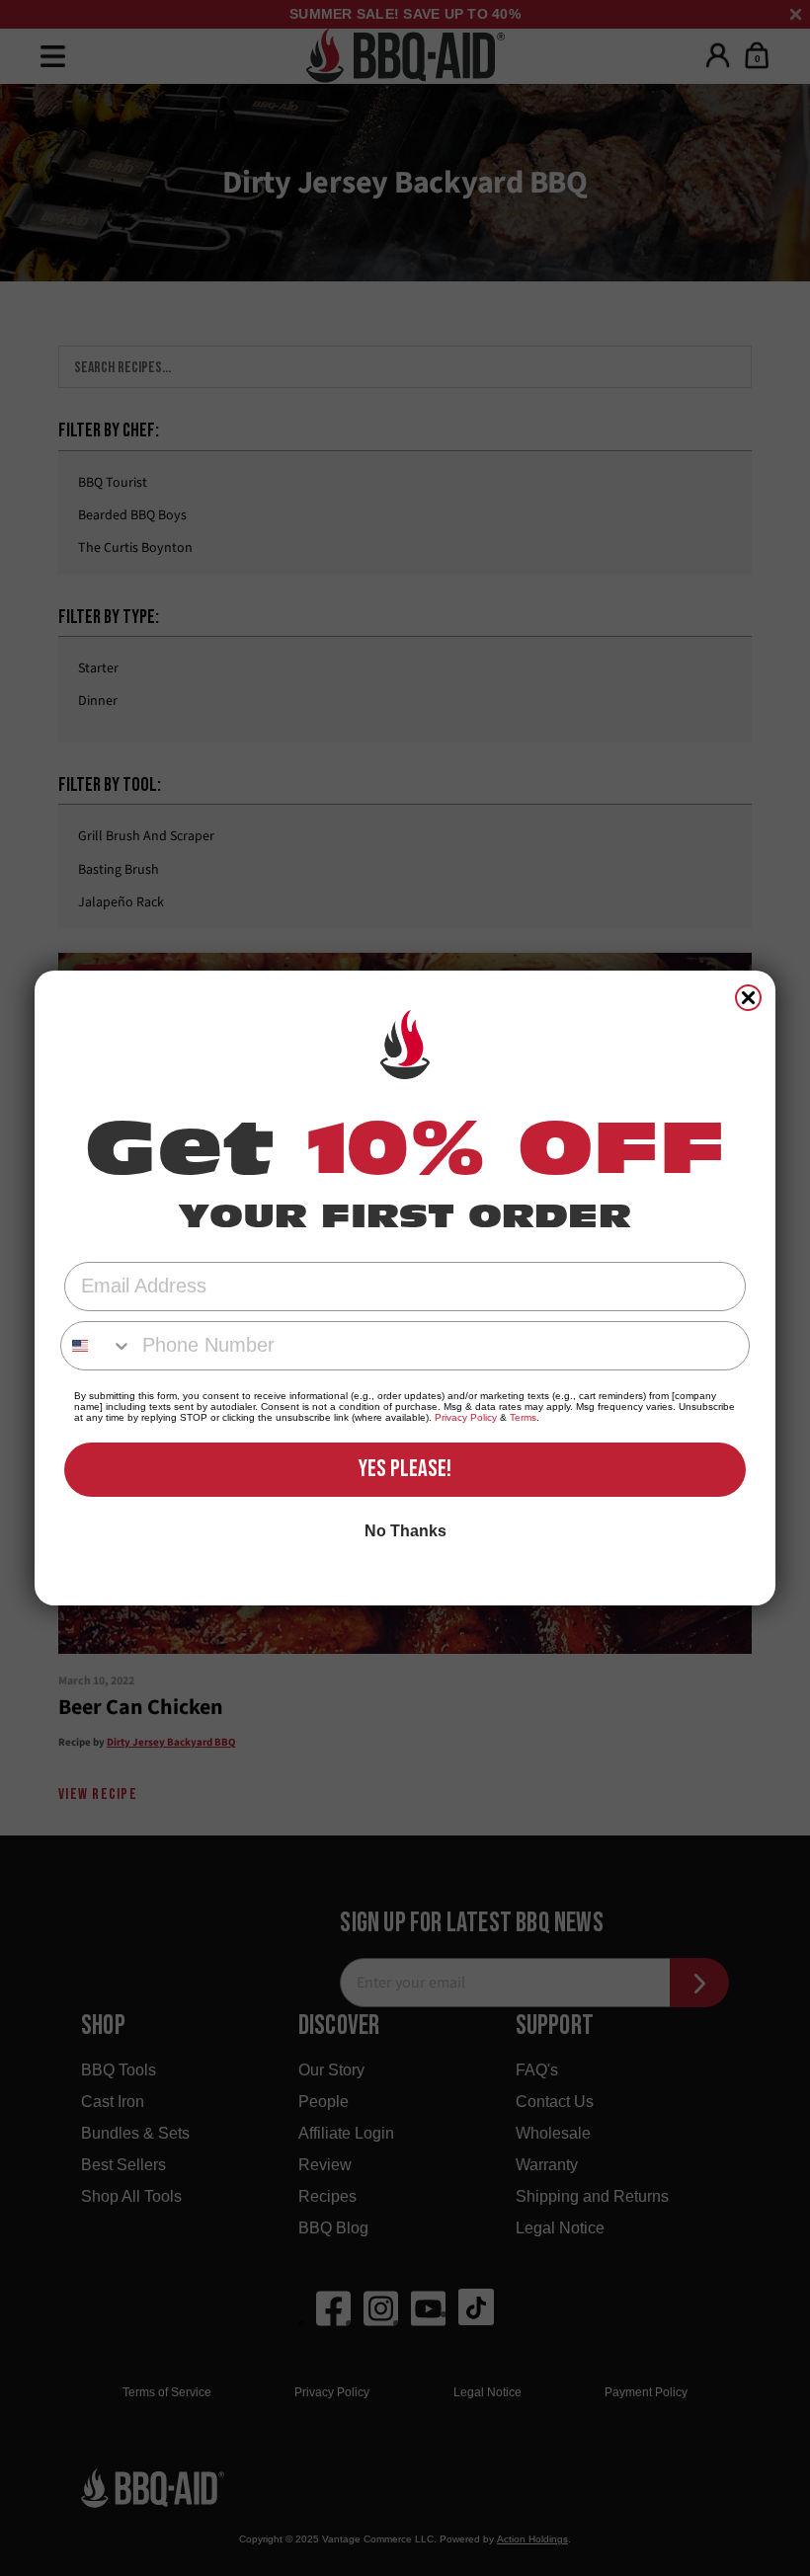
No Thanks (405, 1531)
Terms (523, 1417)
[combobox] (97, 1346)
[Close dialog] (748, 998)
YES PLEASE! (405, 1469)
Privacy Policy (466, 1417)
